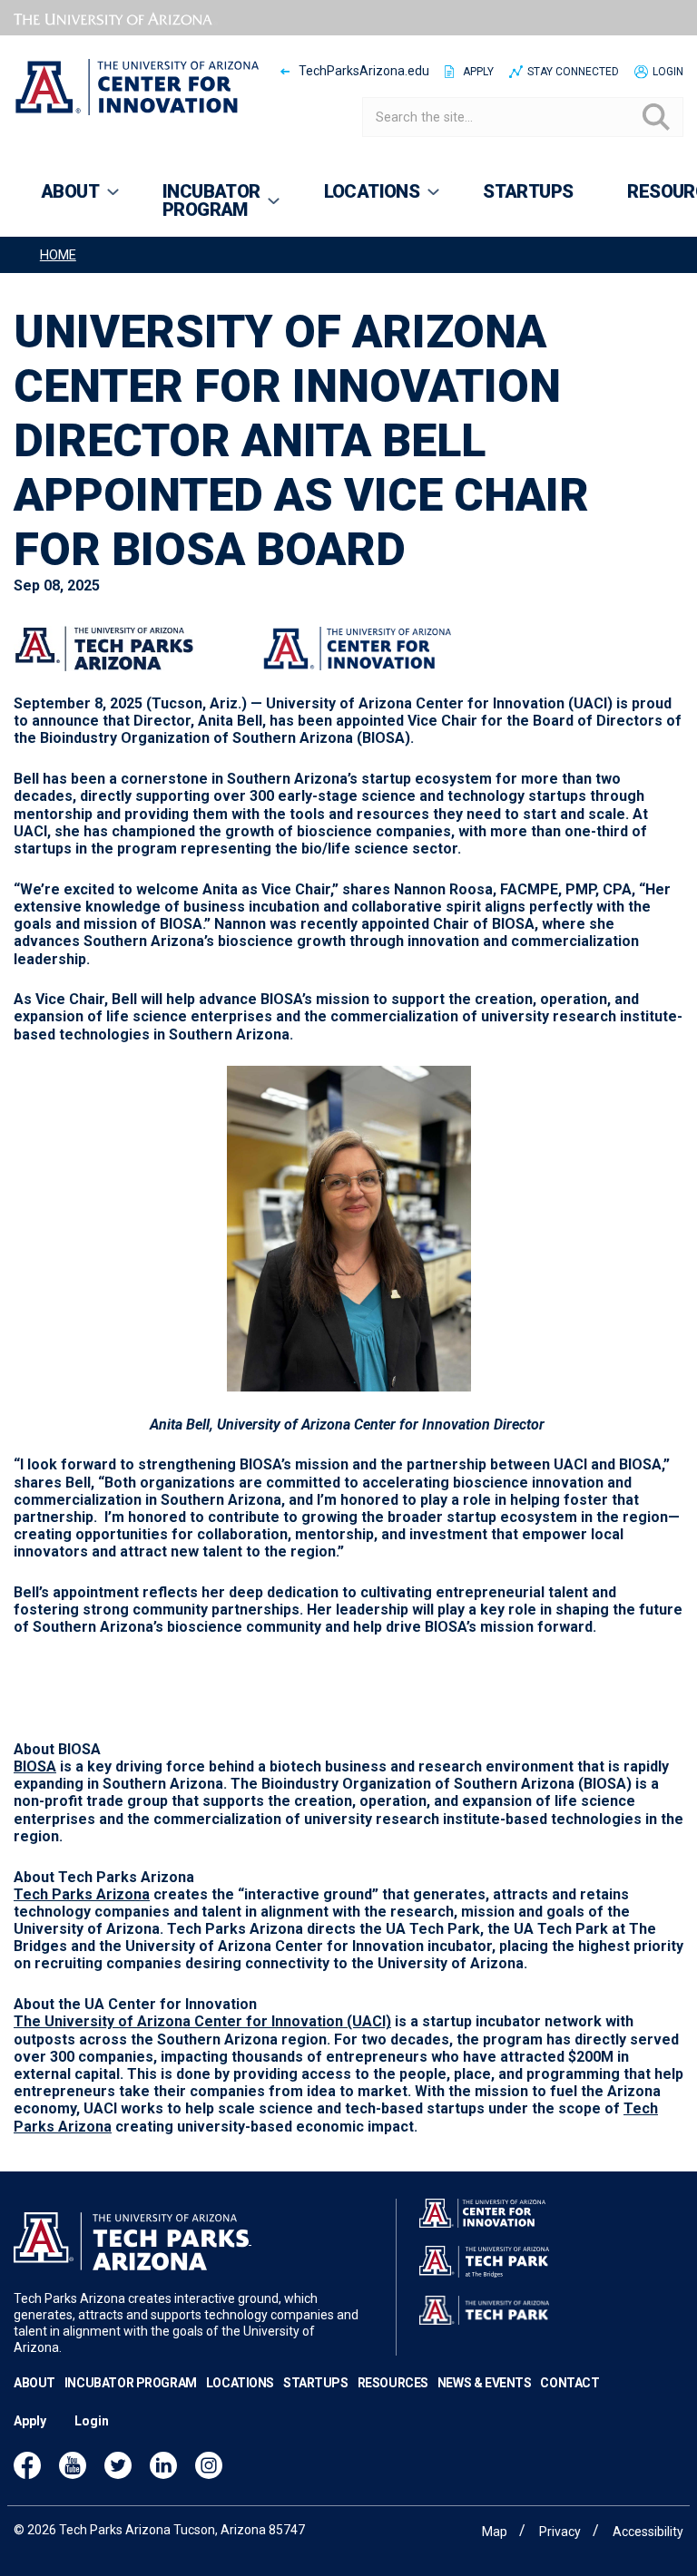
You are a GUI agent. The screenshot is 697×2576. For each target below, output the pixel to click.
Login (668, 72)
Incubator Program (131, 2383)
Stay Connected (573, 72)
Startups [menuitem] (528, 191)
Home (58, 255)
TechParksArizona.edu (364, 71)
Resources (393, 2383)
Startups (316, 2383)
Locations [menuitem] (358, 200)
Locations (240, 2383)
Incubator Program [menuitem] (198, 209)
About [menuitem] (56, 200)
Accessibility (648, 2532)
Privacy (560, 2532)
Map (495, 2532)
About (34, 2383)
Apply (478, 72)
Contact (569, 2383)
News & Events (485, 2383)
